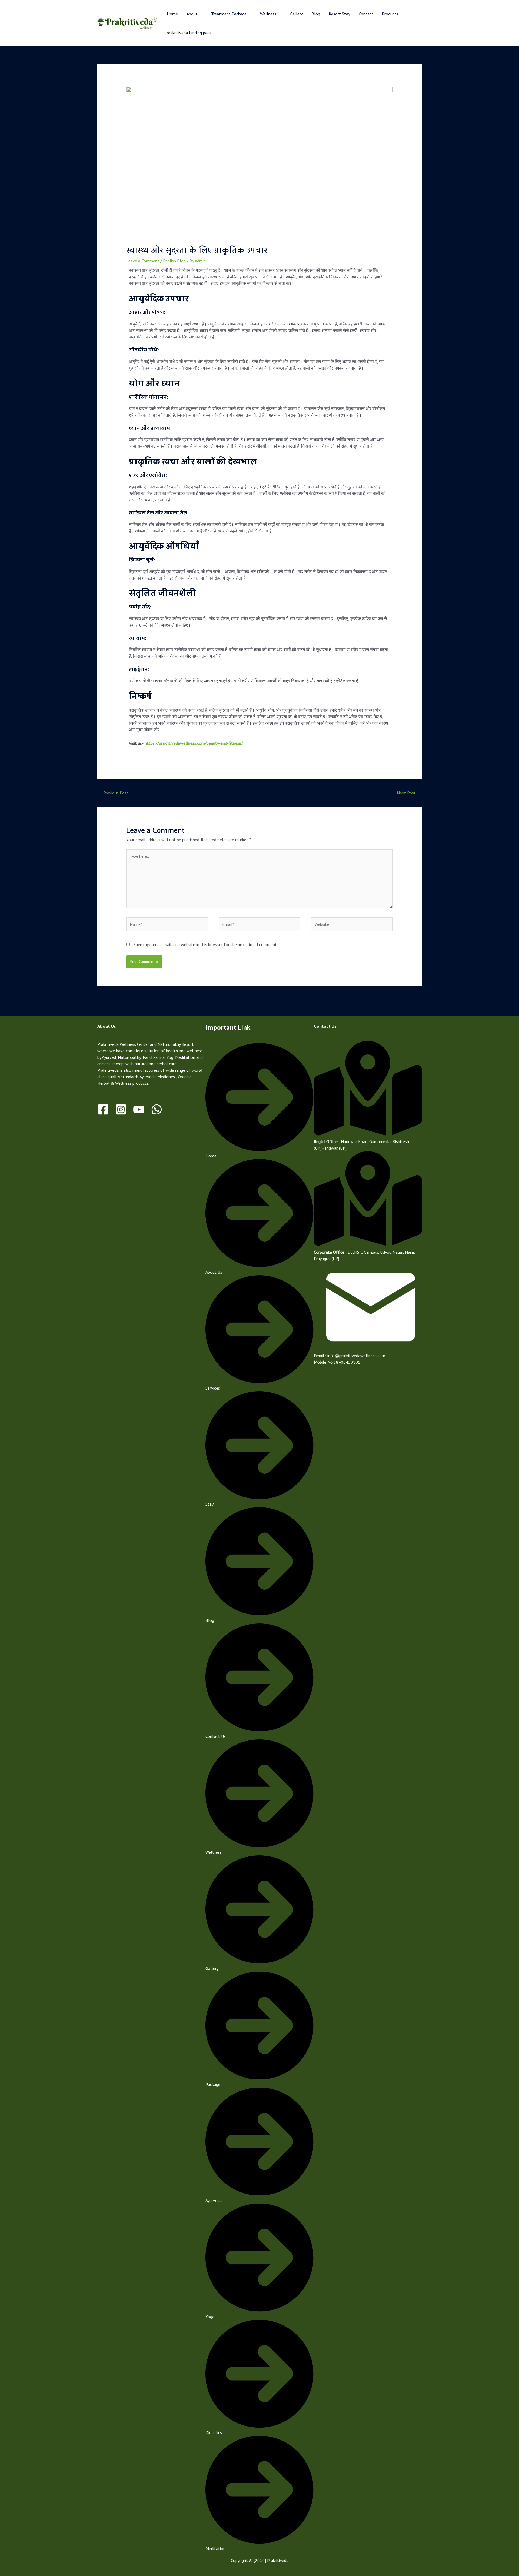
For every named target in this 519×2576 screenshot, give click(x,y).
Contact (366, 14)
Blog (316, 14)
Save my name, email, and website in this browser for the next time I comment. (206, 944)
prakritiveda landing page (189, 33)
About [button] (192, 14)
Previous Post (113, 793)
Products (390, 14)
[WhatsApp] (157, 1109)
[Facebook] (103, 1109)
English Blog (174, 261)
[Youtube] (139, 1109)
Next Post (409, 793)
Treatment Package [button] (229, 14)
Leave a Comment (143, 261)
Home (172, 14)
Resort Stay (339, 14)
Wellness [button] (268, 14)
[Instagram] (121, 1109)
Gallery (296, 14)
